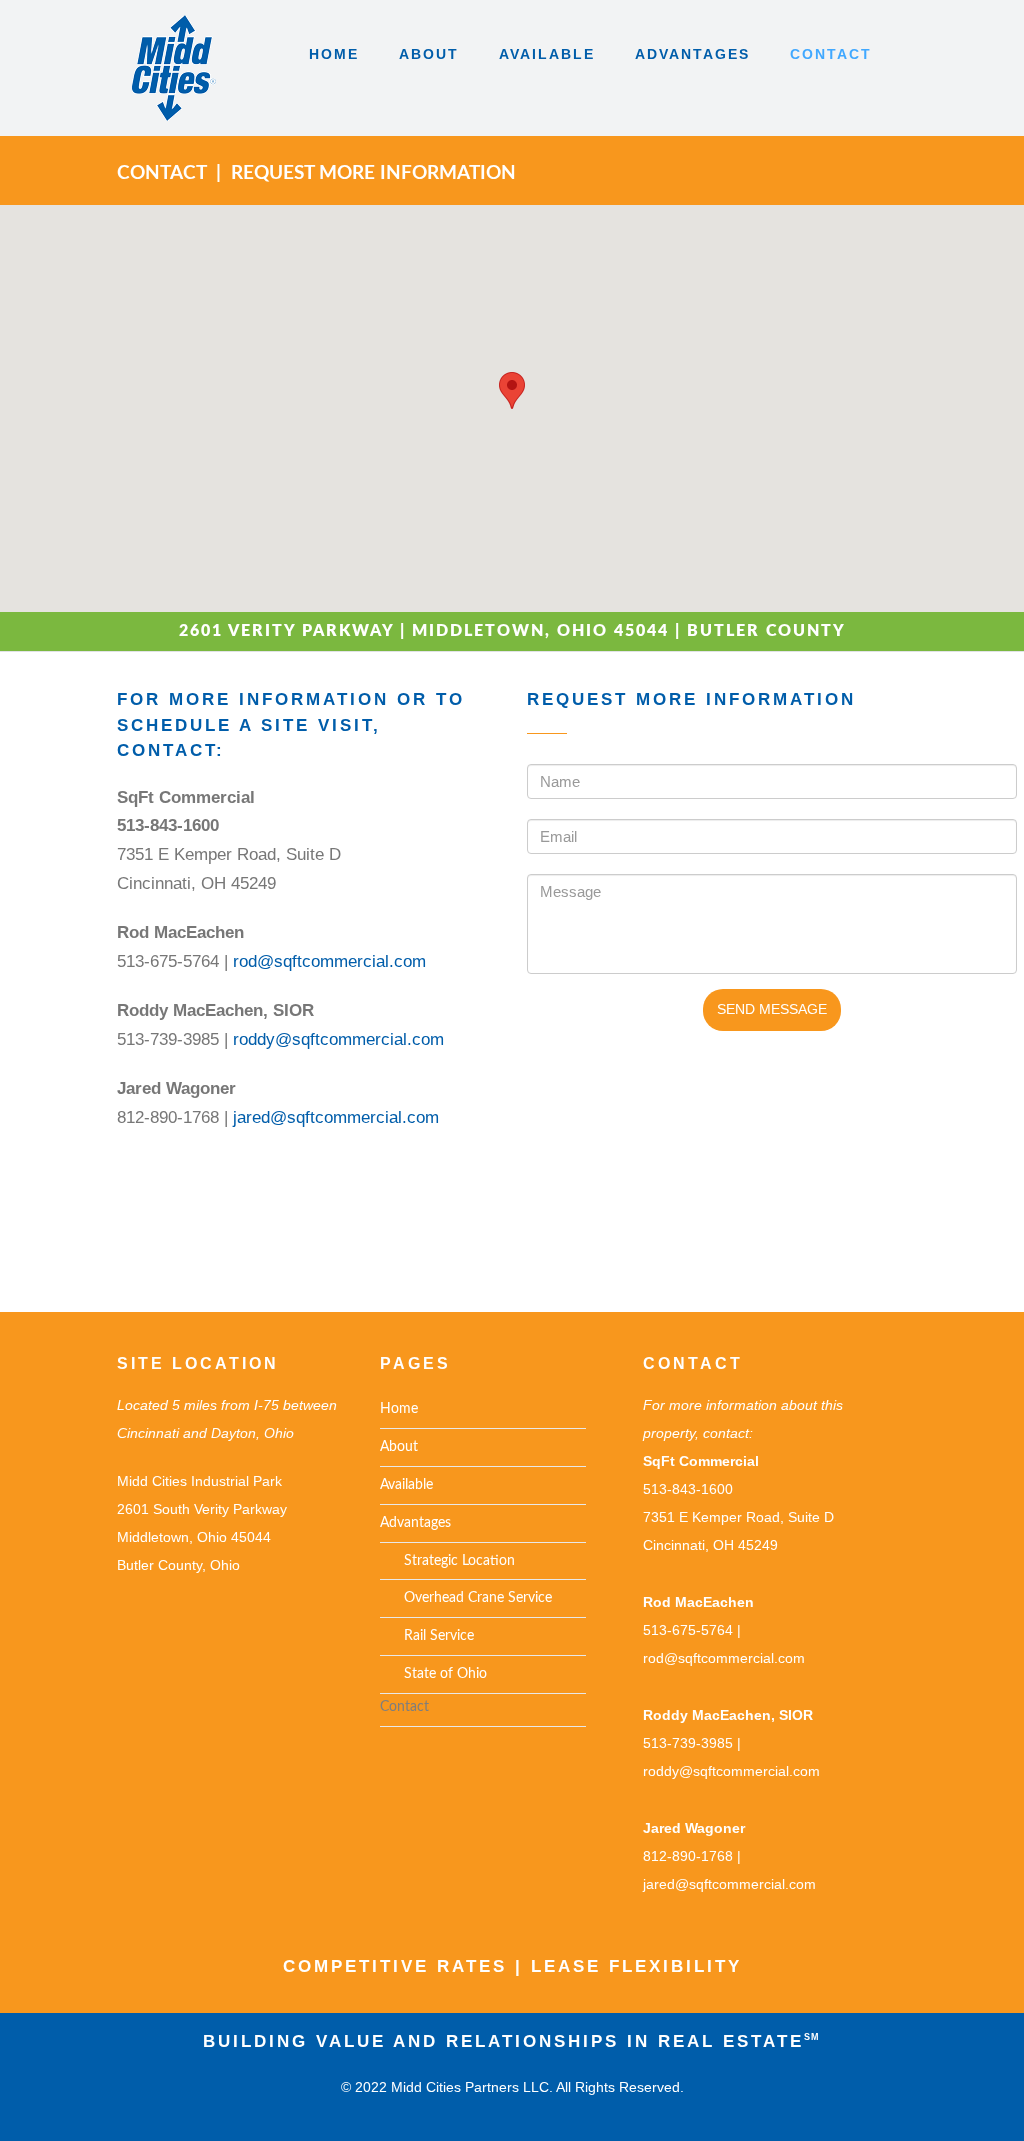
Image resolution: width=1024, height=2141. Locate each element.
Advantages (415, 1523)
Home (399, 1409)
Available (406, 1485)
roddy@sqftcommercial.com (338, 1039)
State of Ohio (433, 1674)
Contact (404, 1707)
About (399, 1447)
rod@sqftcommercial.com (329, 961)
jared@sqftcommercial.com (336, 1117)
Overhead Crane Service (466, 1598)
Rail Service (427, 1636)
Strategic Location (447, 1561)
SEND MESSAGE (772, 1009)
